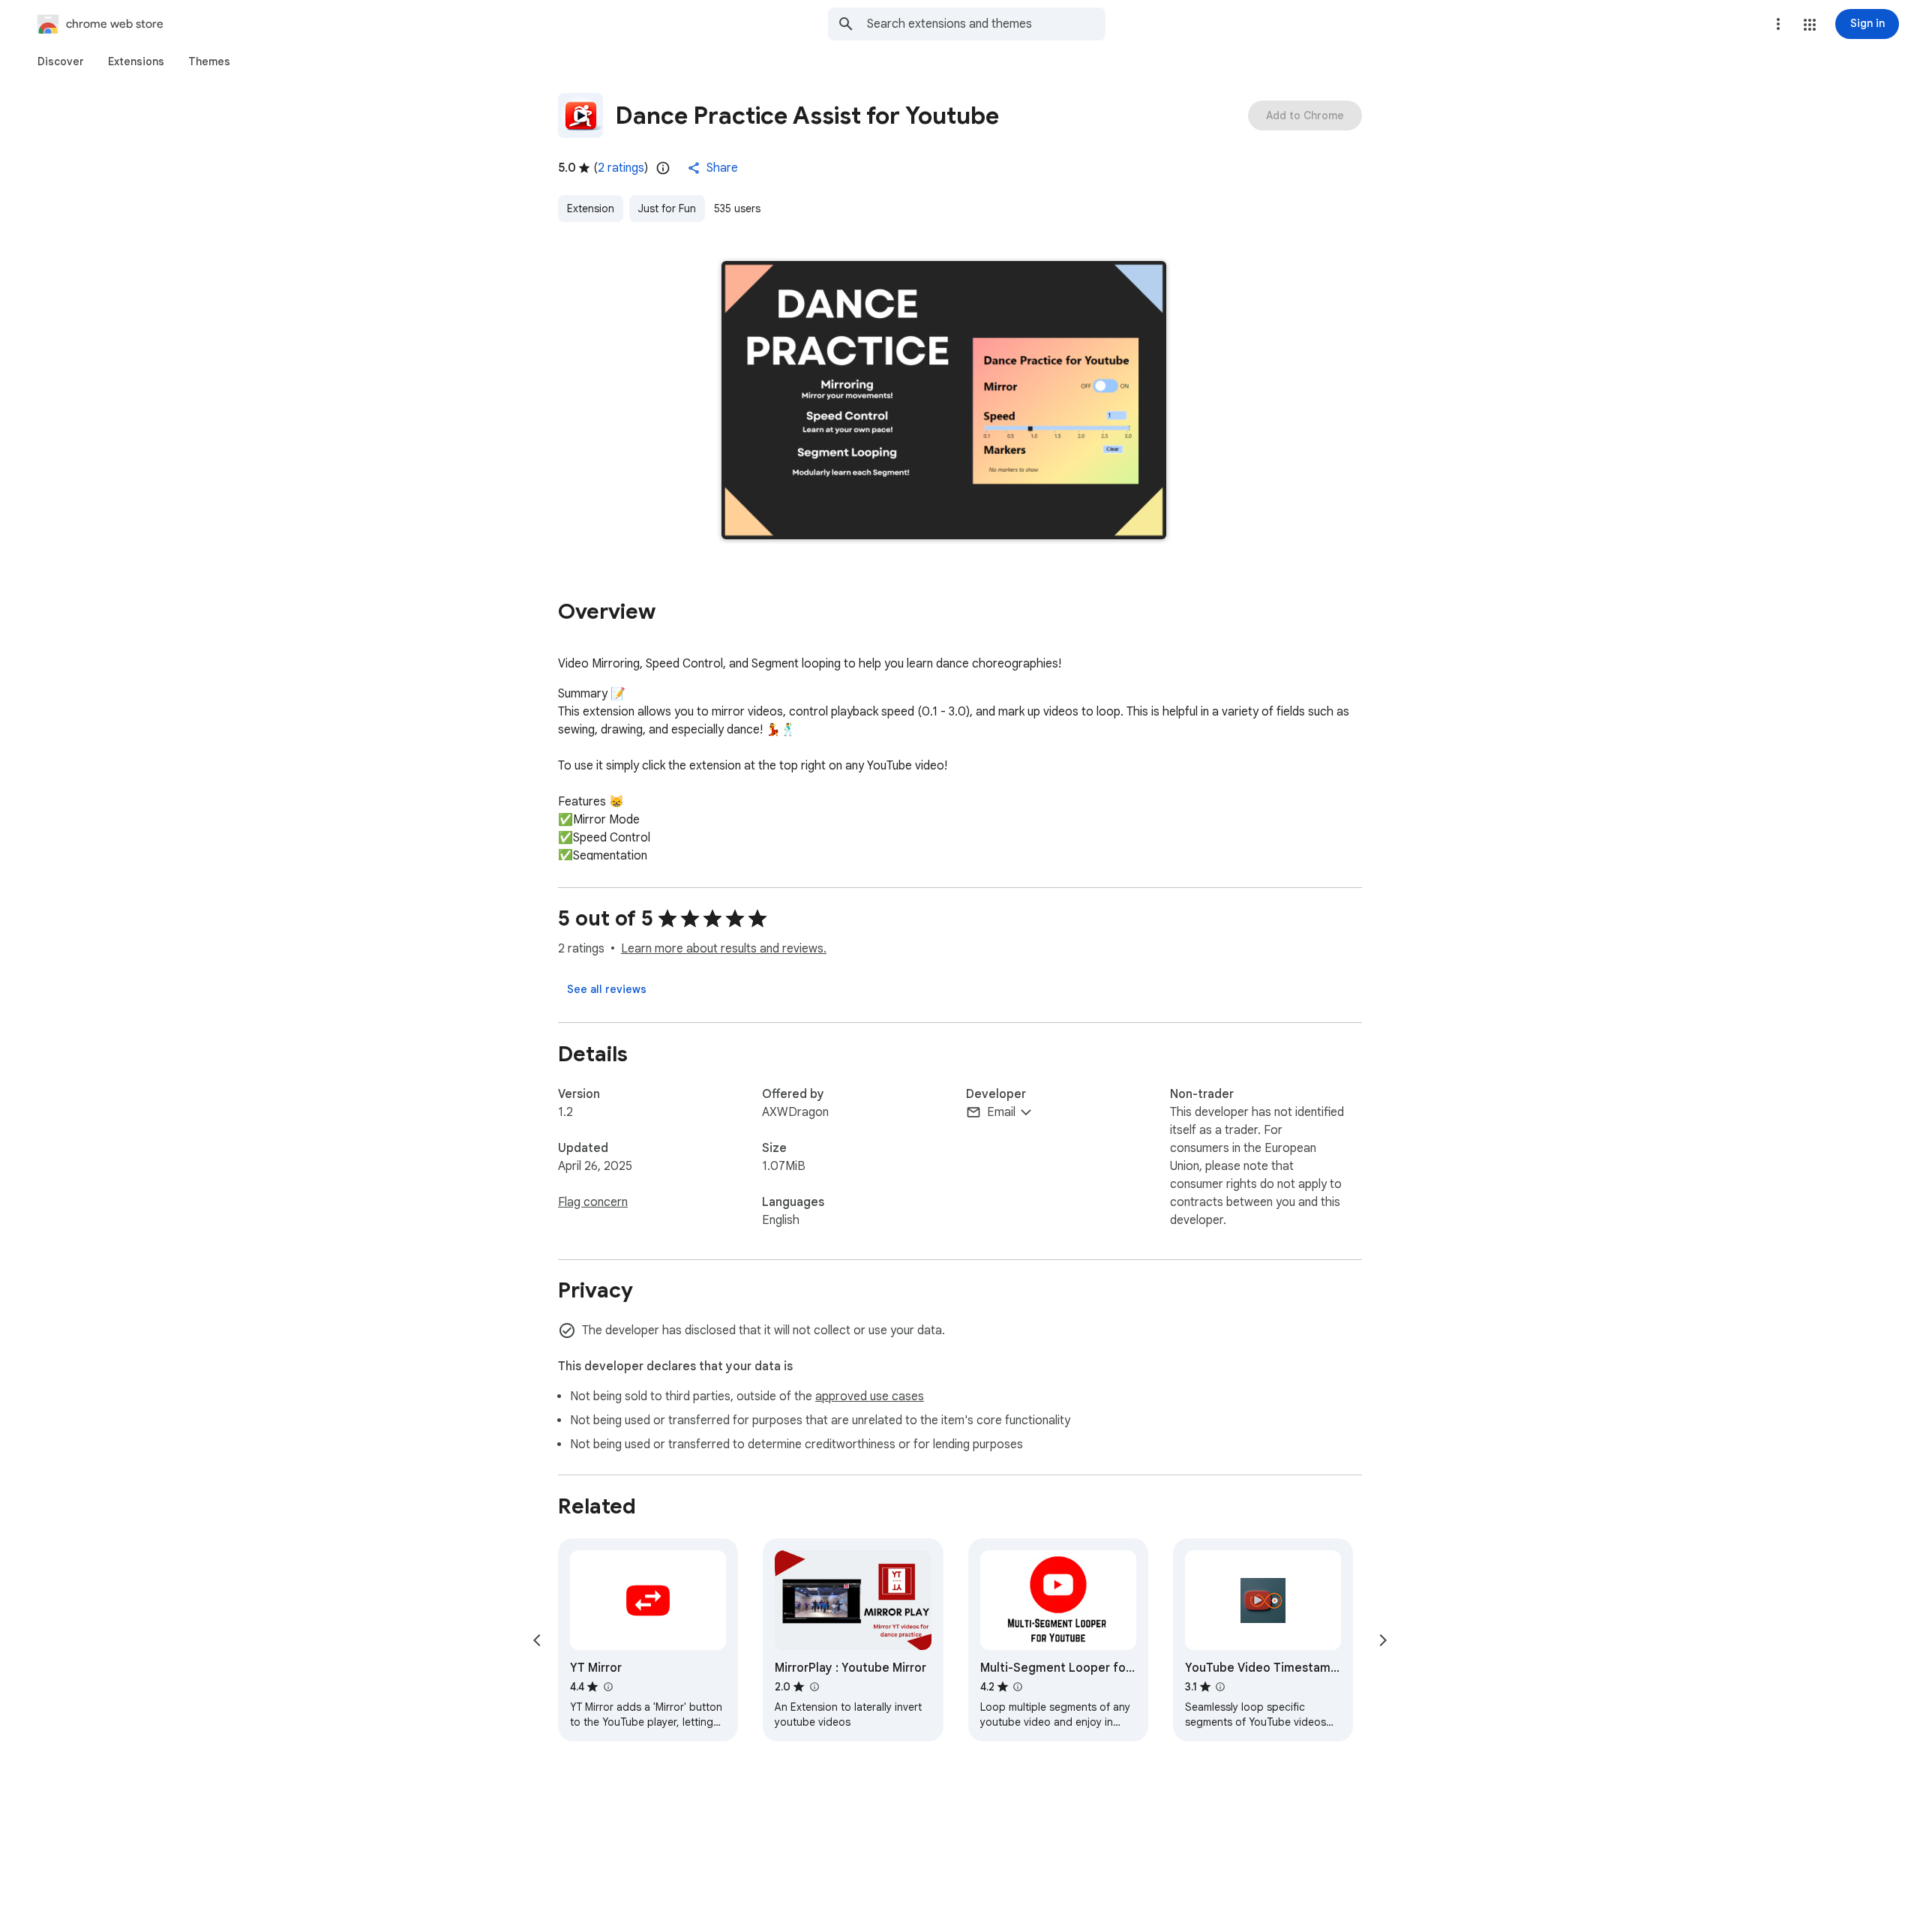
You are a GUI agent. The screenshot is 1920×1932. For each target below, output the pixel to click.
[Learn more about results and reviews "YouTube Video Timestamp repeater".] (1220, 1687)
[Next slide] (1383, 1640)
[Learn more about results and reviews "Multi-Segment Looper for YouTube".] (1018, 1687)
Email (1001, 1112)
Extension (591, 208)
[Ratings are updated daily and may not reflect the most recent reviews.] (663, 168)
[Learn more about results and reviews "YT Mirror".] (607, 1687)
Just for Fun (667, 208)
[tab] (61, 61)
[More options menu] (1778, 24)
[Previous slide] (537, 1640)
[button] (1810, 25)
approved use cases (870, 1396)
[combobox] (986, 24)
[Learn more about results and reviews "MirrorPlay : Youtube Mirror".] (814, 1687)
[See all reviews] (607, 989)
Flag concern (593, 1202)
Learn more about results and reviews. (724, 949)
